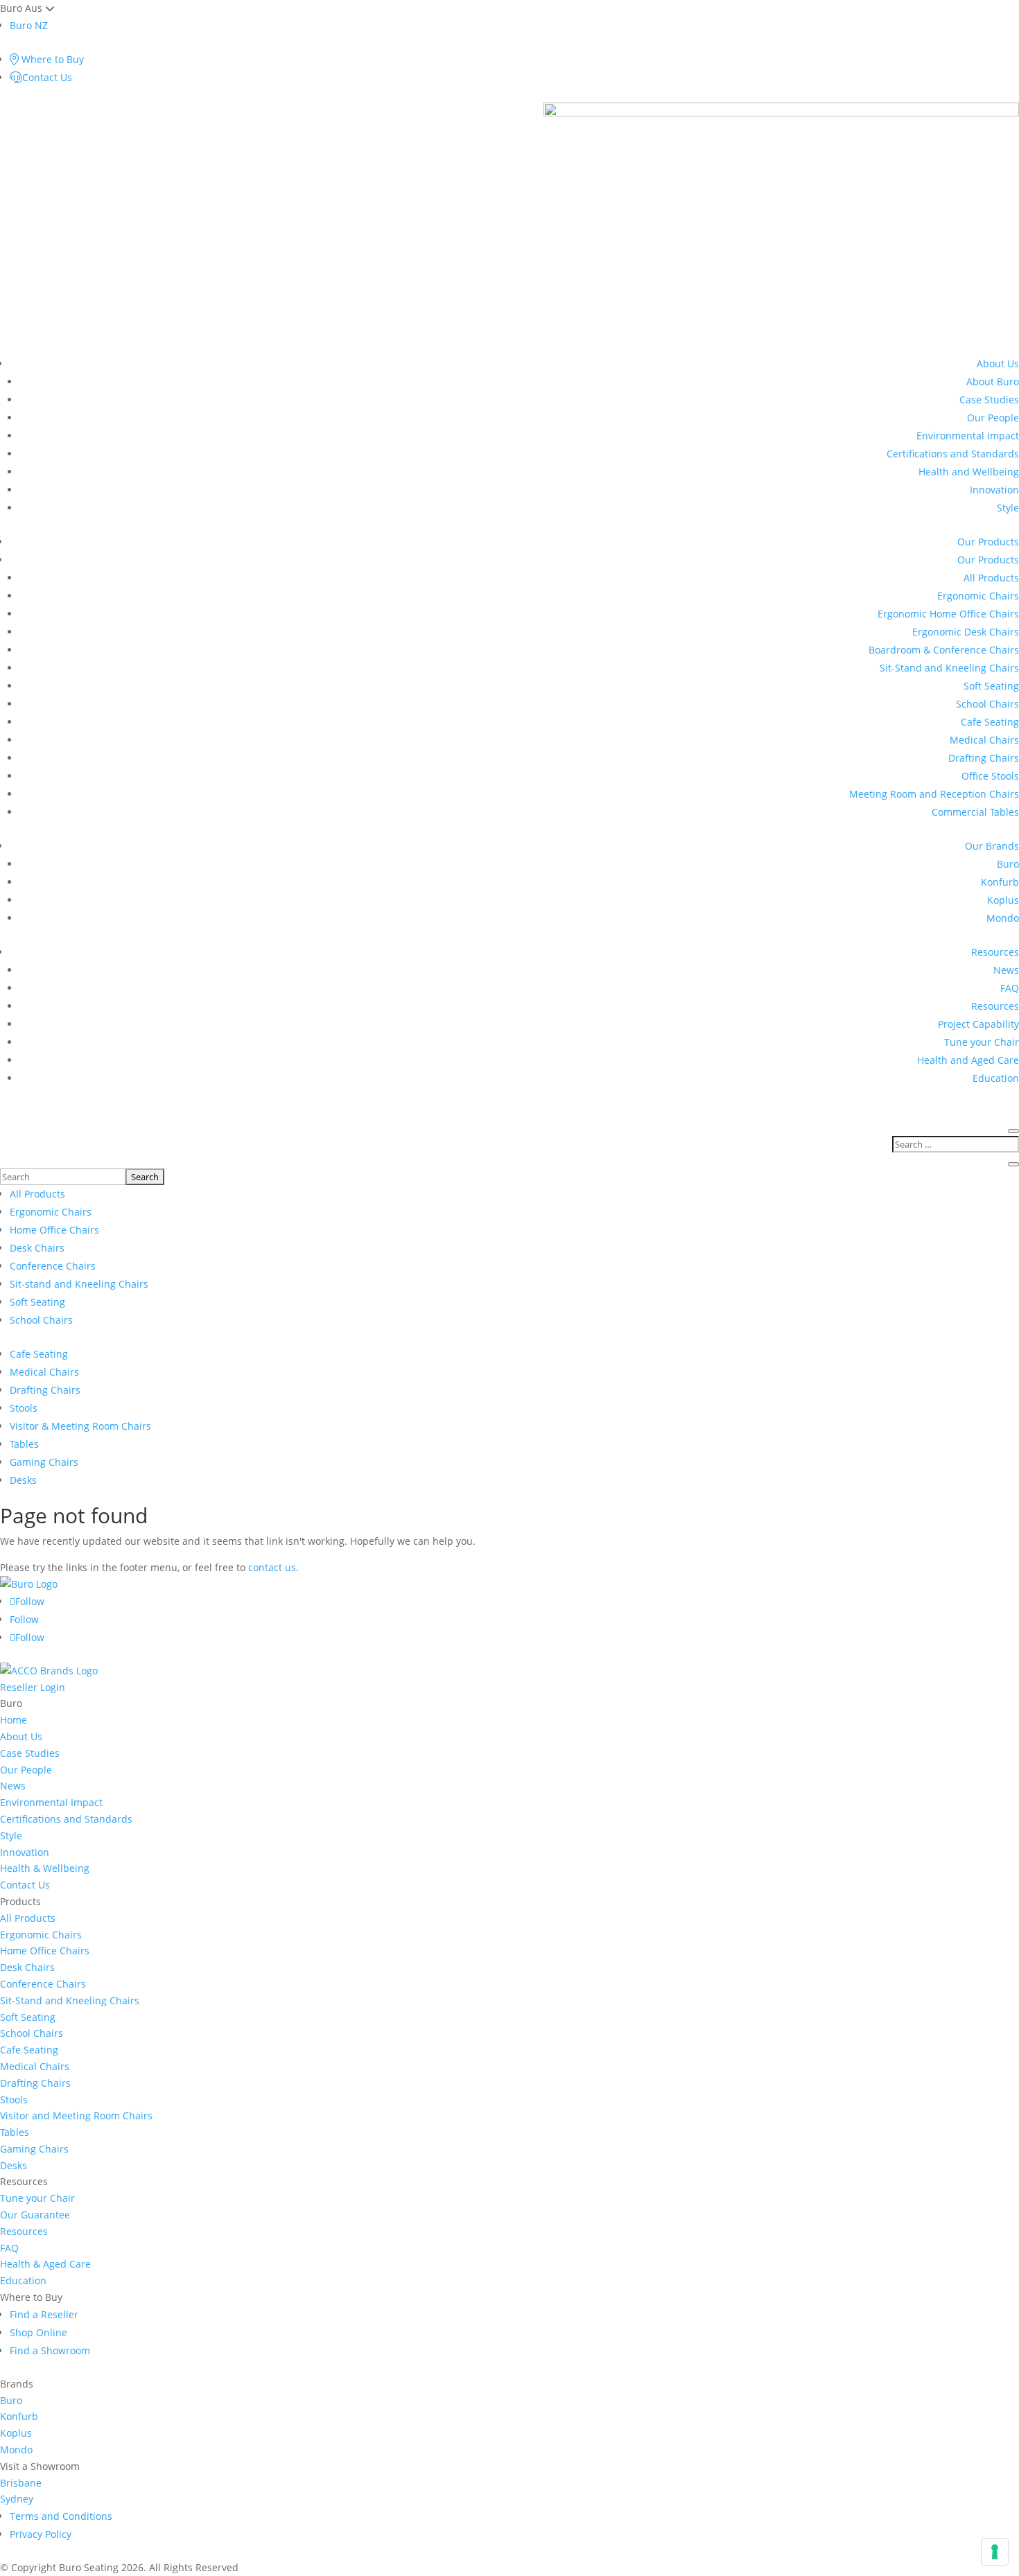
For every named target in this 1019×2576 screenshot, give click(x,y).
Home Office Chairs (54, 1230)
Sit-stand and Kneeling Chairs (79, 1284)
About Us (998, 363)
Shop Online (38, 2332)
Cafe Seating (990, 722)
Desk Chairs (37, 1248)
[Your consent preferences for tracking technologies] (995, 2552)
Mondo (1003, 918)
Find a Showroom (50, 2350)
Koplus (1003, 900)
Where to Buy (51, 59)
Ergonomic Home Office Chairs (948, 614)
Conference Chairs (53, 1266)
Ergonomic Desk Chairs (966, 632)
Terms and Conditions (61, 2516)
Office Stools (990, 776)
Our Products (988, 542)
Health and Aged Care (968, 1060)
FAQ (1010, 988)
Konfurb (1000, 882)
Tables (24, 1444)
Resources (995, 952)
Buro (1008, 864)
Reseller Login (33, 1687)
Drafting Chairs (984, 758)
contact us (272, 1567)
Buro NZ (29, 25)
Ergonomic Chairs (978, 596)
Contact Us (47, 77)
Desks (23, 1480)
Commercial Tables (975, 812)
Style (1008, 508)
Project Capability (978, 1024)
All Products (991, 578)
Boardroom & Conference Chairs (944, 650)
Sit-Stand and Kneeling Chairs (949, 668)
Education (996, 1078)
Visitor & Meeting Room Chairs (80, 1426)
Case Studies (989, 400)
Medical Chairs (984, 740)
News (1006, 970)
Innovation (994, 490)
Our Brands (992, 846)
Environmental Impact (968, 436)
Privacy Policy (41, 2534)
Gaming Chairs (44, 1462)
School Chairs (987, 704)
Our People (993, 418)
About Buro (993, 382)
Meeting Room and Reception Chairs (934, 794)
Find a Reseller (44, 2314)
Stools (24, 1408)
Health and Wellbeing (969, 472)
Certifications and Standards (953, 454)
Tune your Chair (982, 1042)
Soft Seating (991, 686)
